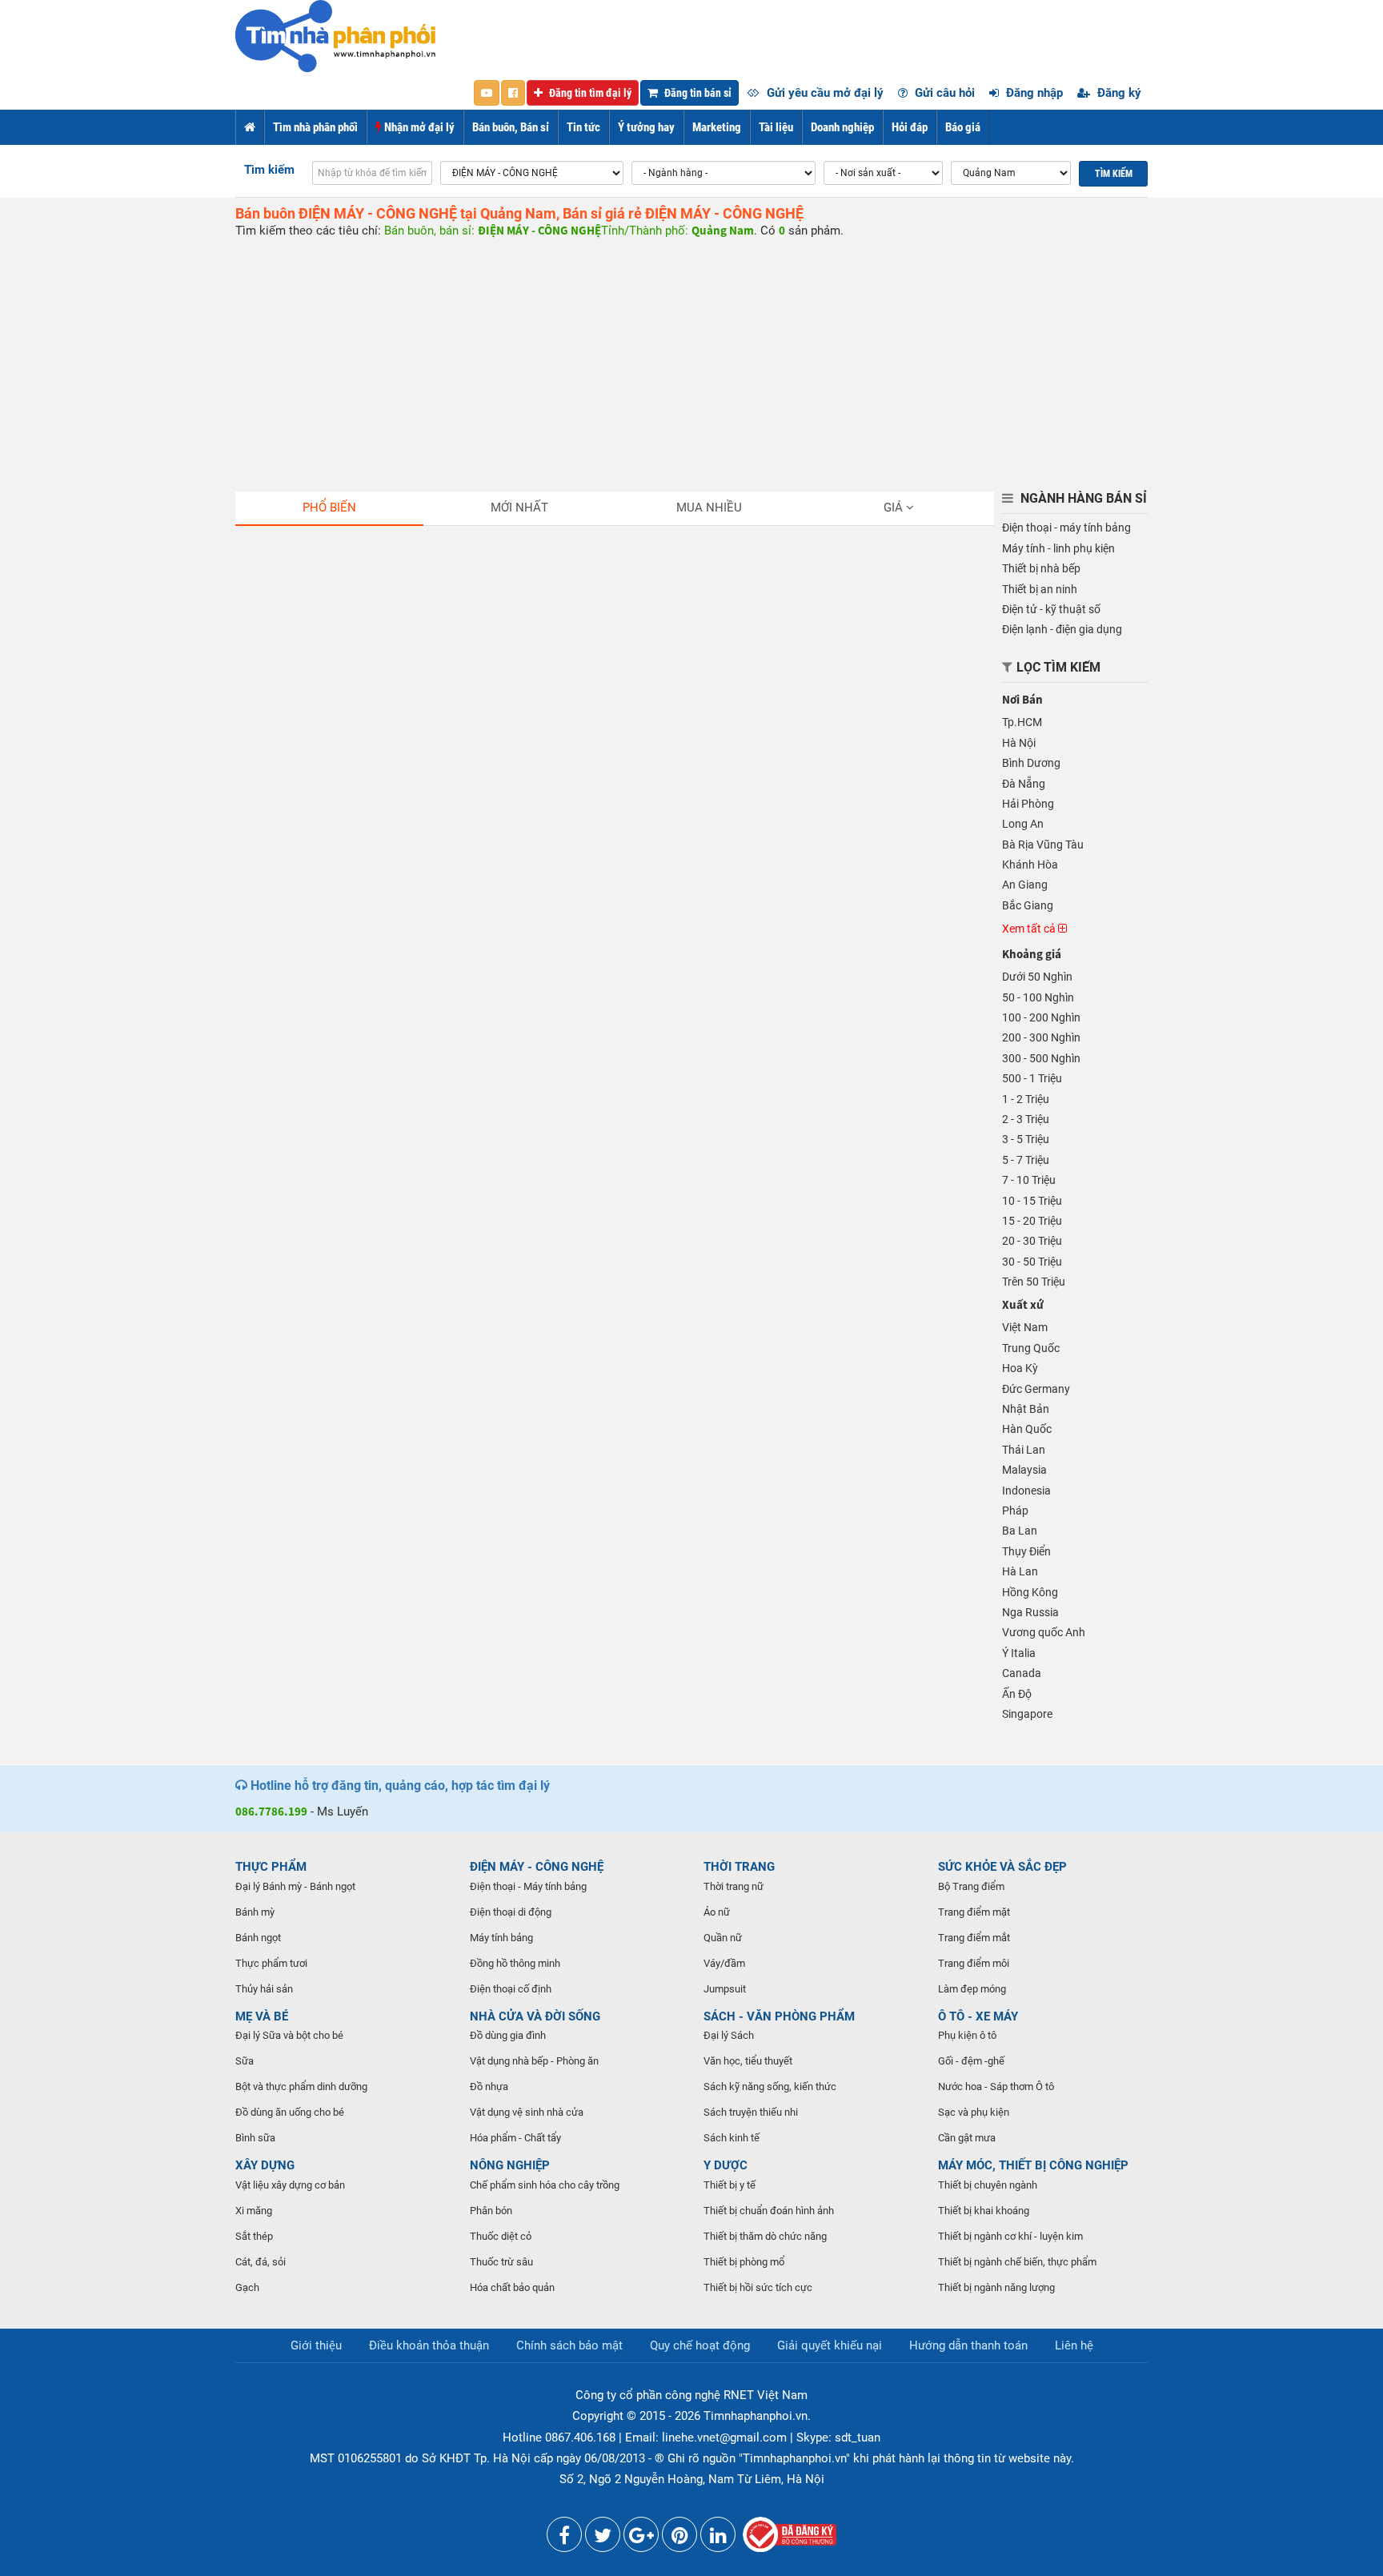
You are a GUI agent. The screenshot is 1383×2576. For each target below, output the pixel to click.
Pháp (1015, 1511)
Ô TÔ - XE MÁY (978, 2016)
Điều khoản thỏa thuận (429, 2345)
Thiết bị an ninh (1040, 589)
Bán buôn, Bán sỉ (511, 127)
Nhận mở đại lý (418, 127)
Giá (895, 508)
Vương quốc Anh (1044, 1632)
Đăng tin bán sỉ (697, 93)
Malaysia (1024, 1470)
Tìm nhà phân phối (315, 127)
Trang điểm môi (974, 1963)
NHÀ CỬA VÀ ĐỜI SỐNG (535, 2016)
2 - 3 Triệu (1026, 1119)
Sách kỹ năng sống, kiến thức (770, 2086)
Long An (1023, 824)
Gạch (247, 2287)
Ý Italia (1019, 1653)
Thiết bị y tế (730, 2185)
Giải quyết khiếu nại (830, 2345)
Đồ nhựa (489, 2086)
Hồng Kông (1030, 1592)
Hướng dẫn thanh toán (968, 2345)
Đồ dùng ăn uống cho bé (290, 2112)
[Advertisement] (691, 359)
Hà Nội (1019, 743)
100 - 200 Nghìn (1041, 1017)
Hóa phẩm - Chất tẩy (515, 2138)
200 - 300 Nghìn (1041, 1037)
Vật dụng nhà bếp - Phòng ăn (534, 2061)
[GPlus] (641, 2538)
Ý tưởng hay (646, 127)
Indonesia (1026, 1491)
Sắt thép (254, 2236)
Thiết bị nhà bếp (1041, 568)
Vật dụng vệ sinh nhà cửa (527, 2112)
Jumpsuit (725, 1989)
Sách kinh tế (732, 2138)
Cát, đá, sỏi (261, 2262)
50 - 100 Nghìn (1038, 997)
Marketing (717, 127)
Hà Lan (1020, 1571)
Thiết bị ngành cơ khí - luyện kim (1010, 2236)
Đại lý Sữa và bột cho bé (289, 2035)
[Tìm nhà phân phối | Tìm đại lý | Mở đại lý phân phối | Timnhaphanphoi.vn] (335, 35)
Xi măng (254, 2211)
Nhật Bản (1026, 1409)
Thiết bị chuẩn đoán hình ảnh (769, 2211)
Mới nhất (519, 508)
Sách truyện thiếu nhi (751, 2112)
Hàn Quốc (1027, 1429)
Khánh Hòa (1030, 865)
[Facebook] (564, 2538)
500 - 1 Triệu (1032, 1078)
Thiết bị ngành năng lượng (996, 2287)
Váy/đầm (724, 1963)
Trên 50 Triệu (1034, 1282)
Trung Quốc (1031, 1348)
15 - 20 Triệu (1032, 1221)
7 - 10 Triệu (1029, 1180)
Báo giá (963, 127)
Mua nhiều (709, 508)
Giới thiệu (316, 2345)
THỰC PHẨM (271, 1867)
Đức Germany (1036, 1389)
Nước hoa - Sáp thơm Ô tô (996, 2086)
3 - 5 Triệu (1026, 1139)
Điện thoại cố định (511, 1989)
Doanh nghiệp (842, 127)
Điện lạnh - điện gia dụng (1062, 629)
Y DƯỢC (726, 2165)
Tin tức (583, 127)
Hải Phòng (1028, 804)
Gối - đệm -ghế (971, 2061)
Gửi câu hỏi (943, 93)
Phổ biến (329, 508)
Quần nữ (723, 1938)
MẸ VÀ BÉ (262, 2016)
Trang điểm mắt (974, 1938)
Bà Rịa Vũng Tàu (1043, 845)
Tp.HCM (1022, 722)
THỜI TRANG (739, 1867)
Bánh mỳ (255, 1912)
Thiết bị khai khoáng (984, 2211)
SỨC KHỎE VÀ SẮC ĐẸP (1002, 1867)
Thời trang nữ (734, 1886)
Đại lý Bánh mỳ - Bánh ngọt (295, 1886)
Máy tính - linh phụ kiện (1058, 548)
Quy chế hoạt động (700, 2345)
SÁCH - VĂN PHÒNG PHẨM (779, 2016)
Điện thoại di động (511, 1912)
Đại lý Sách (729, 2035)
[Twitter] (603, 2538)
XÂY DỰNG (265, 2165)
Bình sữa (255, 2138)
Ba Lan (1020, 1531)
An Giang (1025, 885)
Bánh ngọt (258, 1938)
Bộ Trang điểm (971, 1886)
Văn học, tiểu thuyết (748, 2061)
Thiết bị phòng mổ (744, 2262)
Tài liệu (776, 127)
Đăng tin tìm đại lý (589, 93)
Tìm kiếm (269, 170)
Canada (1022, 1673)
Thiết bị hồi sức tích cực (758, 2287)
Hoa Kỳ (1020, 1368)
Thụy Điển (1026, 1551)
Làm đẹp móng (972, 1989)
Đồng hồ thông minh (515, 1963)
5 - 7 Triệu (1026, 1160)
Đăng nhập (1033, 93)
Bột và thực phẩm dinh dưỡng (301, 2086)
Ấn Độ (1017, 1694)
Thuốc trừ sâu (501, 2262)
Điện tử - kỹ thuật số (1051, 609)
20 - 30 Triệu (1032, 1241)
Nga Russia (1030, 1612)
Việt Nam (1025, 1327)
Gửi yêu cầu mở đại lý (824, 93)
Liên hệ (1074, 2345)
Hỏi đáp (910, 127)
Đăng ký (1118, 93)
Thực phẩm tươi (271, 1963)
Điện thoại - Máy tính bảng (528, 1886)
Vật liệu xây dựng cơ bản (290, 2185)
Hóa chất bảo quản (512, 2287)
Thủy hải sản (264, 1989)
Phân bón (491, 2211)
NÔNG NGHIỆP (510, 2165)
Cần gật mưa (967, 2138)
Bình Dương (1031, 763)
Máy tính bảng (501, 1938)
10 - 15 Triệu (1032, 1201)
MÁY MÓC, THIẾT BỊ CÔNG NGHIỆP (1033, 2165)
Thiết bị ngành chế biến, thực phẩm (1017, 2262)
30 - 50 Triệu (1032, 1262)
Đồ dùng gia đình (508, 2035)
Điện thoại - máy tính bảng (1066, 528)
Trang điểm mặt (974, 1912)
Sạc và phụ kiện (974, 2112)
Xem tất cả (1030, 929)
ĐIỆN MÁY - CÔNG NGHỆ (537, 1867)
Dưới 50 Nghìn (1037, 977)
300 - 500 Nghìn (1041, 1058)
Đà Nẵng (1024, 784)
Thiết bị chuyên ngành (988, 2185)
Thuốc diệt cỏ (501, 2236)
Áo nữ (717, 1912)
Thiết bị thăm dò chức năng (765, 2236)
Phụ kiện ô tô (967, 2035)
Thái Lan (1024, 1450)
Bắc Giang (1028, 905)
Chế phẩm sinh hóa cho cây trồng (545, 2185)
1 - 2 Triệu (1026, 1099)
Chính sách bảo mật (569, 2345)
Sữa (245, 2061)
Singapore (1027, 1714)
